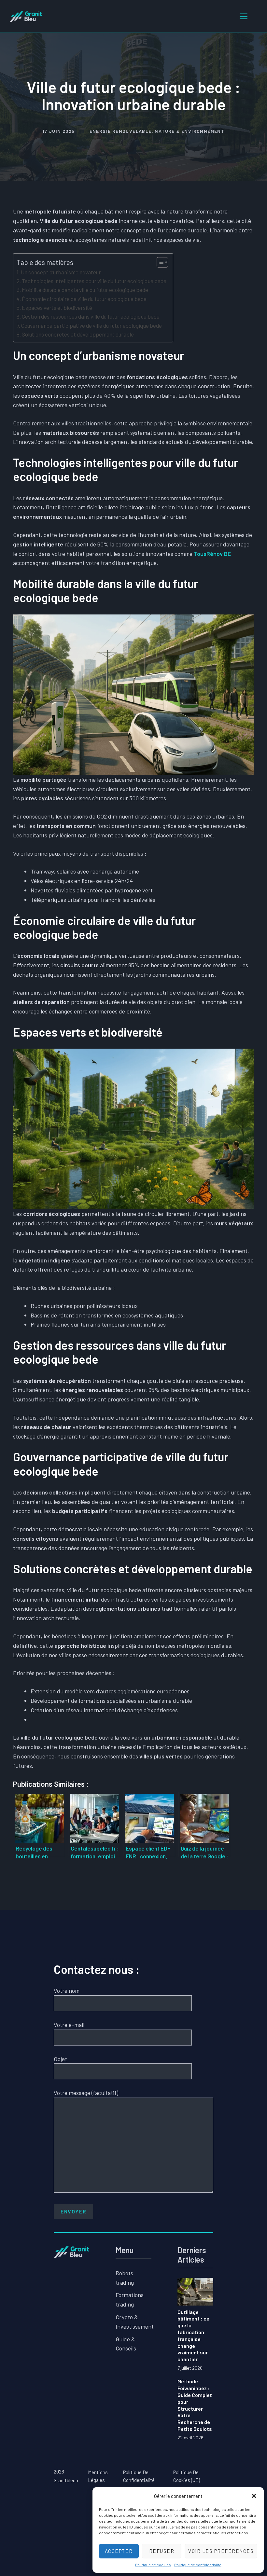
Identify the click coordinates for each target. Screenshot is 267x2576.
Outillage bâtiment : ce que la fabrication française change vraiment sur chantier (193, 2336)
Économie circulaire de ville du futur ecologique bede (84, 299)
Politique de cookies (153, 2565)
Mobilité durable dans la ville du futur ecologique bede (85, 290)
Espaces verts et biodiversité (57, 308)
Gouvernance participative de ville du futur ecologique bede (91, 325)
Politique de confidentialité (198, 2565)
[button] (254, 2496)
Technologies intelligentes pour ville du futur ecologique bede (94, 281)
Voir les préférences (221, 2551)
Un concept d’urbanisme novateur (61, 272)
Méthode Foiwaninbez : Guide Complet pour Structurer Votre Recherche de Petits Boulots (195, 2405)
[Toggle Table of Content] (159, 262)
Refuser (162, 2551)
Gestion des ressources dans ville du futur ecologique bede (91, 316)
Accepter (119, 2551)
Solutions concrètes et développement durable (78, 334)
